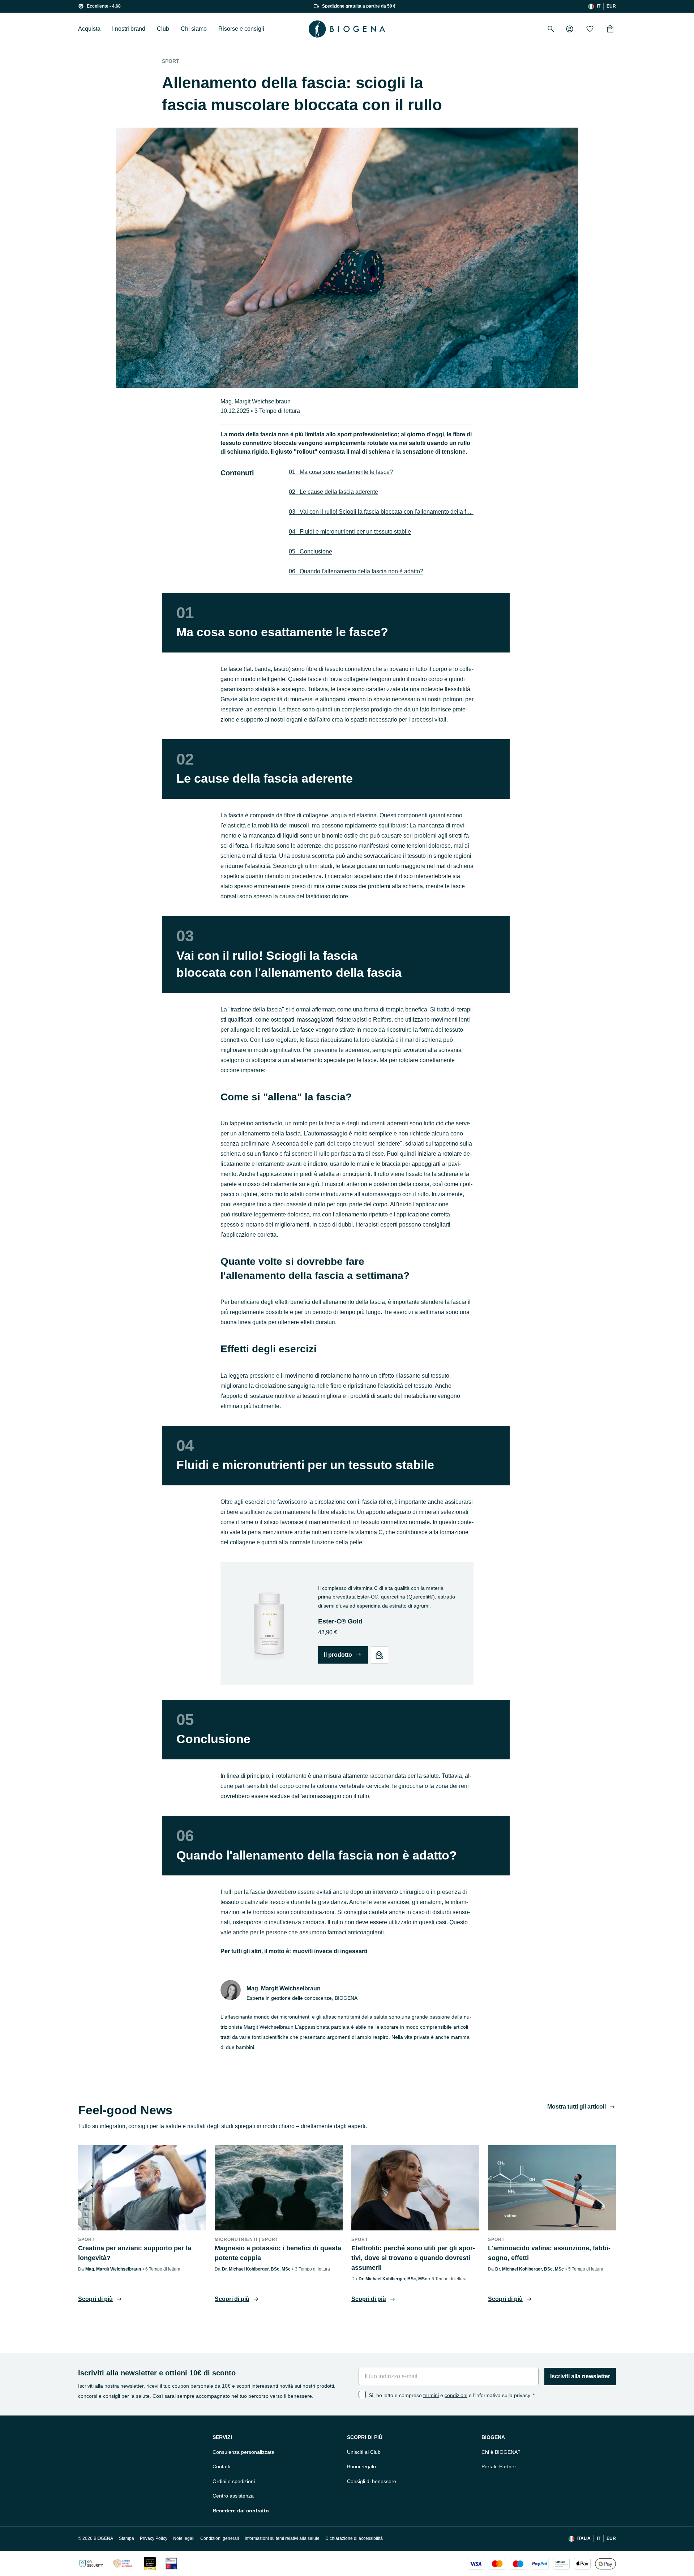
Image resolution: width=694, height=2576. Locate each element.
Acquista (89, 29)
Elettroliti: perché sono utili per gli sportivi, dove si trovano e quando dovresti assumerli (413, 2258)
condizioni (456, 2395)
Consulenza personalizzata (243, 2452)
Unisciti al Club (364, 2452)
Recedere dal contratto (241, 2511)
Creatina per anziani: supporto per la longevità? (135, 2253)
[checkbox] (362, 2395)
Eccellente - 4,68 (104, 6)
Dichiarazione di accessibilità (354, 2538)
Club (163, 29)
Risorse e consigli (241, 29)
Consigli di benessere (372, 2481)
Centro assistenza (233, 2496)
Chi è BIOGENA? (501, 2452)
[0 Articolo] (610, 29)
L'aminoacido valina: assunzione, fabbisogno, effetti (549, 2253)
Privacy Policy (154, 2538)
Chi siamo (194, 29)
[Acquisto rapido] (380, 1655)
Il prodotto (338, 1655)
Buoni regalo (361, 2466)
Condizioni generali (220, 2538)
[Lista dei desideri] (590, 29)
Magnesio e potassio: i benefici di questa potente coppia (278, 2253)
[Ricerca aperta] (551, 29)
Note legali (184, 2538)
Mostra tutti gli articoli (577, 2107)
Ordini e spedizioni (234, 2481)
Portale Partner (499, 2466)
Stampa (127, 2538)
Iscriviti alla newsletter (580, 2376)
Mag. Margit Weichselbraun (256, 401)
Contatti (221, 2466)
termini (431, 2395)
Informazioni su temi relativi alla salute (282, 2538)
